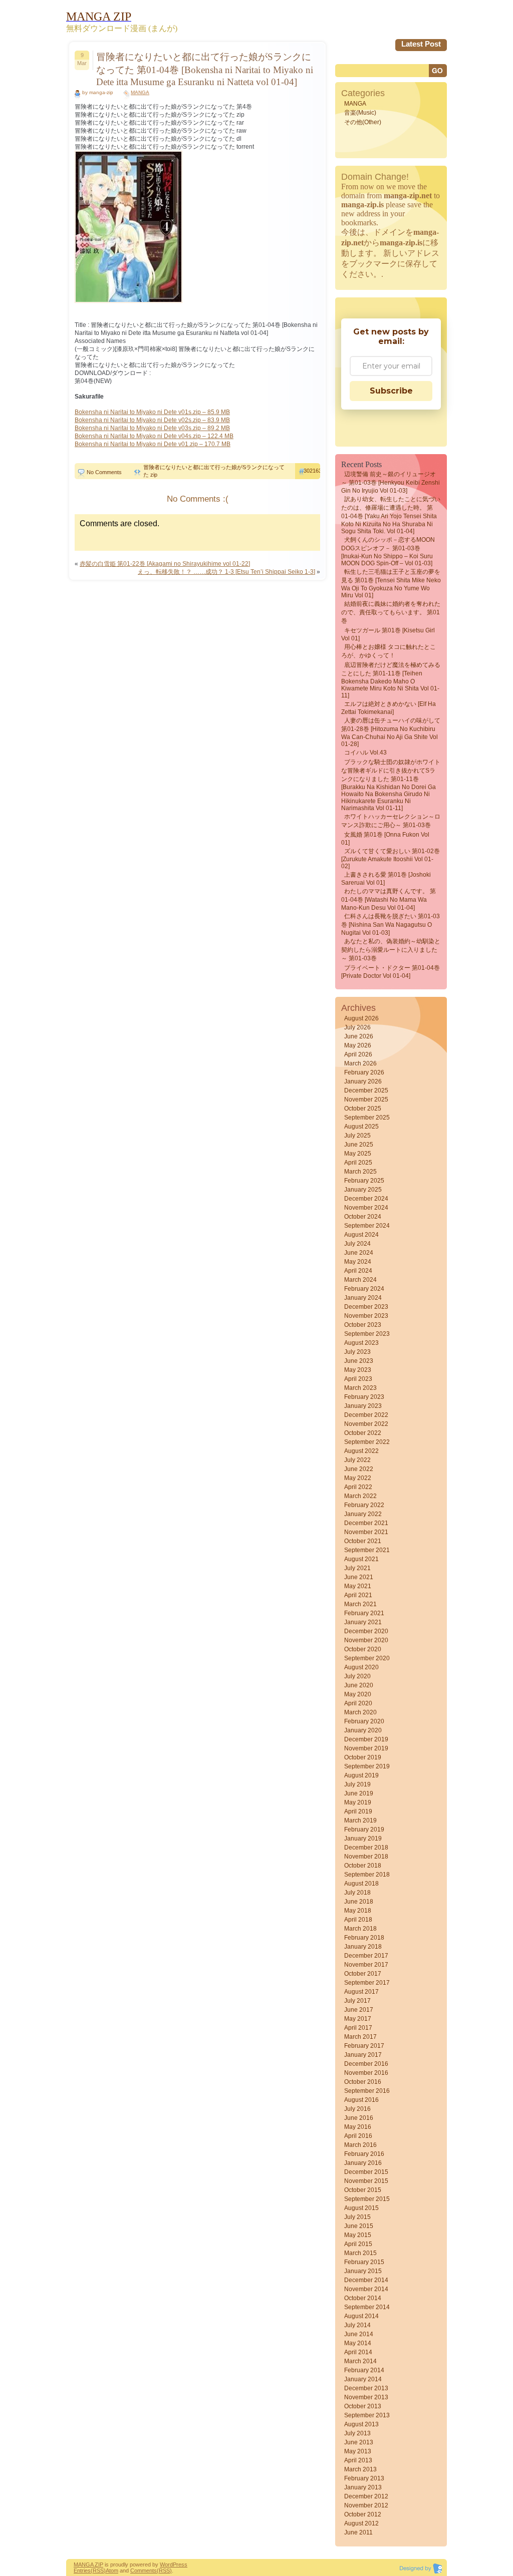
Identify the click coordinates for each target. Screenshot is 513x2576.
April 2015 (358, 2244)
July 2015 (357, 2217)
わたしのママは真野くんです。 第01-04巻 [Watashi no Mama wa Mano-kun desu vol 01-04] (389, 899)
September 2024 (367, 1226)
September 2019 (367, 1766)
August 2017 (361, 1992)
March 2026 (360, 1063)
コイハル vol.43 (365, 753)
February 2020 (364, 1721)
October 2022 (363, 1433)
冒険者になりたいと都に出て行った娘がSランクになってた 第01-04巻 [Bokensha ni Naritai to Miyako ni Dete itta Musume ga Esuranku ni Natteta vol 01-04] (205, 69)
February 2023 (364, 1397)
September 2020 (367, 1658)
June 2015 (359, 2226)
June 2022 (359, 1469)
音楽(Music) (360, 113)
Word (166, 2564)
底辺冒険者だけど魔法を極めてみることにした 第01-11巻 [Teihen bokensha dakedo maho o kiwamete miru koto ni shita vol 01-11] (391, 680)
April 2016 (358, 2136)
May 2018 (358, 1911)
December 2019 (366, 1739)
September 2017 (367, 1983)
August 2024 (361, 1235)
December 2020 (366, 1631)
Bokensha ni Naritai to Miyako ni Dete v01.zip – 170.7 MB (153, 444)
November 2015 (366, 2181)
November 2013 (366, 2397)
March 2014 (360, 2361)
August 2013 (361, 2424)
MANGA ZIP (88, 2564)
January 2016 (363, 2163)
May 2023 (358, 1370)
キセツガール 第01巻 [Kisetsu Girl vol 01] (388, 634)
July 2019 (357, 1784)
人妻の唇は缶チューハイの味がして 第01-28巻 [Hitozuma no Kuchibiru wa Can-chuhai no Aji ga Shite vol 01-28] (391, 732)
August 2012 (361, 2523)
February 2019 (364, 1829)
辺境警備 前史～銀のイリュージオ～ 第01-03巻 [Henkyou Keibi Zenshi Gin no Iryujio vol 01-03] (391, 482)
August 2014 (361, 2316)
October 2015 (363, 2190)
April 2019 (358, 1811)
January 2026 (363, 1081)
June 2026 (359, 1036)
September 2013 (367, 2415)
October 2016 (363, 2082)
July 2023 (357, 1352)
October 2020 (363, 1649)
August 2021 (361, 1559)
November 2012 (366, 2505)
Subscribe (391, 391)
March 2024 (360, 1280)
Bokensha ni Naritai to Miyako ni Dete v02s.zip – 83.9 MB (152, 420)
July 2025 (357, 1136)
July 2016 (357, 2109)
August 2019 (361, 1775)
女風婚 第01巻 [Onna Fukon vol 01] (385, 839)
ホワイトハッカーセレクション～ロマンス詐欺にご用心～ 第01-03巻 (391, 821)
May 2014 (358, 2343)
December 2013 (366, 2388)
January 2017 (363, 2055)
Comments (144, 2570)
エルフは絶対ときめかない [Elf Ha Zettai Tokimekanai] (389, 708)
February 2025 (364, 1181)
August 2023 (361, 1343)
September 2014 (367, 2307)
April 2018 (358, 1920)
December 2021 (366, 1523)
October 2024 (363, 1217)
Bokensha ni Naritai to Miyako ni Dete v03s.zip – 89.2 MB (152, 428)
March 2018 (360, 1929)
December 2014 (366, 2280)
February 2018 (364, 1938)
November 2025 (366, 1099)
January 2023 (363, 1406)
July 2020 (357, 1676)
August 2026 (361, 1018)
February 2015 (364, 2262)
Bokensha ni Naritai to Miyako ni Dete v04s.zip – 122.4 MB (154, 436)
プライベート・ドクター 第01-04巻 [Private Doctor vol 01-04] (391, 972)
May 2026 (358, 1045)
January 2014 (363, 2379)
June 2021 (359, 1577)
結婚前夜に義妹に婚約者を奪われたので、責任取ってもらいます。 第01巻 (391, 612)
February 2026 (364, 1072)
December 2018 (366, 1848)
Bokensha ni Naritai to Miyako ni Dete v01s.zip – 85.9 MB (152, 412)
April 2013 (358, 2460)
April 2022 (358, 1487)
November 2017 (366, 1965)
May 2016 (358, 2127)
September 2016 (367, 2091)
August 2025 (361, 1127)
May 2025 (358, 1154)
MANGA (140, 92)
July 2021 (357, 1568)
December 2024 (366, 1199)
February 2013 (364, 2478)
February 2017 (364, 2046)
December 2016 (366, 2064)
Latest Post (421, 44)
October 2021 (363, 1541)
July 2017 (357, 2001)
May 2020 (358, 1694)
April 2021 (358, 1595)
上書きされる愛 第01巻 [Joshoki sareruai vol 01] (386, 879)
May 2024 (358, 1262)
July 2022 (357, 1460)
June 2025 (359, 1145)
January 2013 (363, 2487)
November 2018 (366, 1857)
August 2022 (361, 1451)
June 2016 (359, 2118)
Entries (82, 2570)
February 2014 (364, 2370)
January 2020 (363, 1730)
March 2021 (360, 1604)
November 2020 (366, 1640)
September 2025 (367, 1118)
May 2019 (358, 1802)
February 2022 (364, 1505)
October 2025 (363, 1109)
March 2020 (360, 1712)
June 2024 (359, 1253)
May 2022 (358, 1478)
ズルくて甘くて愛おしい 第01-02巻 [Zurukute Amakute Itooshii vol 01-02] (391, 859)
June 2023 (359, 1361)
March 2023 (360, 1388)
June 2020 (359, 1685)
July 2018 (357, 1893)
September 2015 (367, 2199)
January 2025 (363, 1190)
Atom (112, 2570)
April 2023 (358, 1379)
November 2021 (366, 1532)
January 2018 (363, 1947)
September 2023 (367, 1334)
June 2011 (358, 2532)
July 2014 (357, 2325)
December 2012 (366, 2496)
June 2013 (359, 2442)
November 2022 (366, 1424)
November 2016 (366, 2073)
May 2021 (358, 1586)
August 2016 (361, 2100)
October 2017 (363, 1974)
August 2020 (361, 1667)
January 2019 (363, 1838)
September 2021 (367, 1550)
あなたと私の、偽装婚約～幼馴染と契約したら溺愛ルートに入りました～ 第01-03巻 (391, 950)
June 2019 (359, 1793)
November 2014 (366, 2289)
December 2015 (366, 2172)
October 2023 (363, 1325)
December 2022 (366, 1415)
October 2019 (363, 1757)
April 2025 (358, 1163)
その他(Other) (363, 122)
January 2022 (363, 1514)
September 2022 (367, 1442)
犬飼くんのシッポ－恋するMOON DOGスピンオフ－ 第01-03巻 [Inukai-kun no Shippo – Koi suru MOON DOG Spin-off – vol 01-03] (388, 551)
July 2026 (357, 1027)
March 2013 (360, 2469)
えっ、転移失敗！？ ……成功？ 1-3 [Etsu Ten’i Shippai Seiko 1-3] (226, 572)
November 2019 (366, 1748)
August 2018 (361, 1884)
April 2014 (358, 2352)
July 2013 (357, 2433)
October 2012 (363, 2514)
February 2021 (364, 1613)
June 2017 (359, 2010)
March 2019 (360, 1820)
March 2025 (360, 1172)
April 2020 (358, 1703)
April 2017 (358, 2028)
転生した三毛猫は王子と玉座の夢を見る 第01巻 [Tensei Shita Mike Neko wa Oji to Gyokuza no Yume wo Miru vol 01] (391, 584)
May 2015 (358, 2235)
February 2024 (364, 1289)
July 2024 (357, 1244)
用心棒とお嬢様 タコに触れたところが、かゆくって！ (389, 651)
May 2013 (358, 2451)
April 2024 (358, 1271)
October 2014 (363, 2298)
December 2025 (366, 1090)
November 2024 (366, 1208)
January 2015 (363, 2271)
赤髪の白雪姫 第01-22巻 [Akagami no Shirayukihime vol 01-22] (165, 564)
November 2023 (366, 1316)
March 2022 (360, 1496)
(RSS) (98, 2570)
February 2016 (364, 2154)
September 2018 (367, 1875)
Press (180, 2564)
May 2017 (358, 2019)
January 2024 (363, 1298)
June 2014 (359, 2334)
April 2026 (358, 1054)
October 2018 (363, 1866)
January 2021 (363, 1622)
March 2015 (360, 2253)
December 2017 (366, 1956)
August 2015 (361, 2208)
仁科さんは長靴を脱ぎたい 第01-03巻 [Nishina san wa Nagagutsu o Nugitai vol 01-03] (391, 925)
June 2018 (359, 1902)
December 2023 (366, 1307)
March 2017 (360, 2037)
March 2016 (360, 2145)
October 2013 (363, 2406)
